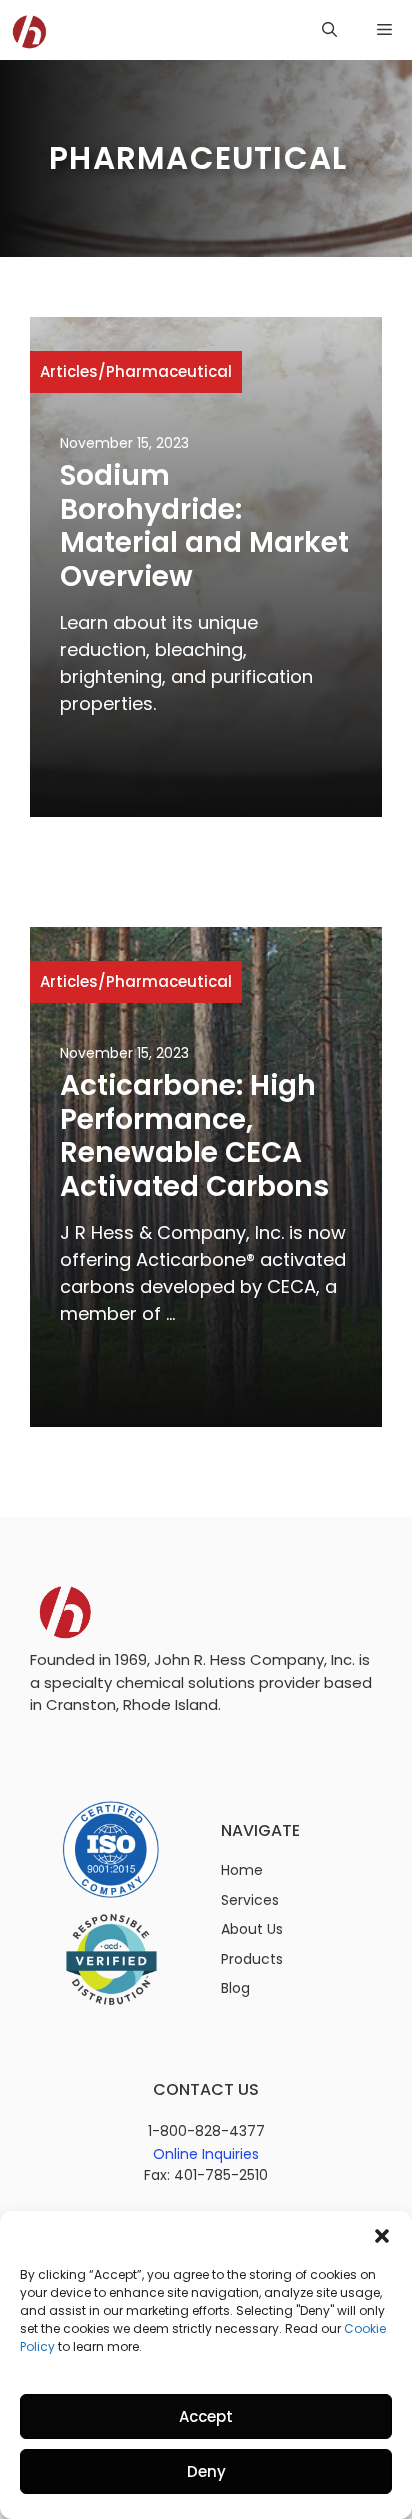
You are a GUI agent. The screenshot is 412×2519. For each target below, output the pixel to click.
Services (250, 1900)
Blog (235, 1988)
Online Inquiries (206, 2154)
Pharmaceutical (169, 371)
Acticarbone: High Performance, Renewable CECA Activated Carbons (194, 1136)
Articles (69, 371)
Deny (206, 2471)
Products (252, 1959)
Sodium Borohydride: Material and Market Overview (204, 526)
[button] (382, 2236)
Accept (206, 2416)
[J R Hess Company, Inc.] (30, 30)
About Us (252, 1929)
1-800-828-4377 (206, 2131)
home (242, 1870)
